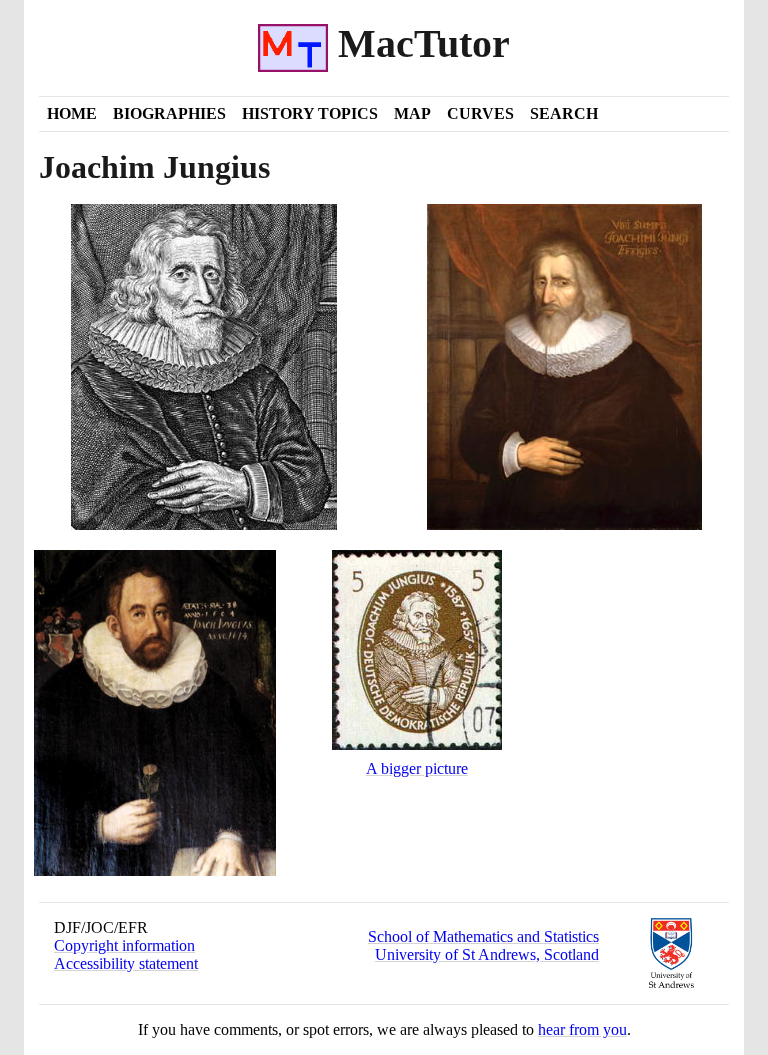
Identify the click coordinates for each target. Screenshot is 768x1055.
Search (564, 113)
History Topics (310, 113)
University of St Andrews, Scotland (487, 954)
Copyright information (124, 945)
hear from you (582, 1029)
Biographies (169, 113)
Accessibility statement (126, 963)
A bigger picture (417, 768)
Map (412, 113)
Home (72, 113)
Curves (480, 113)
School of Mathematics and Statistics (483, 936)
